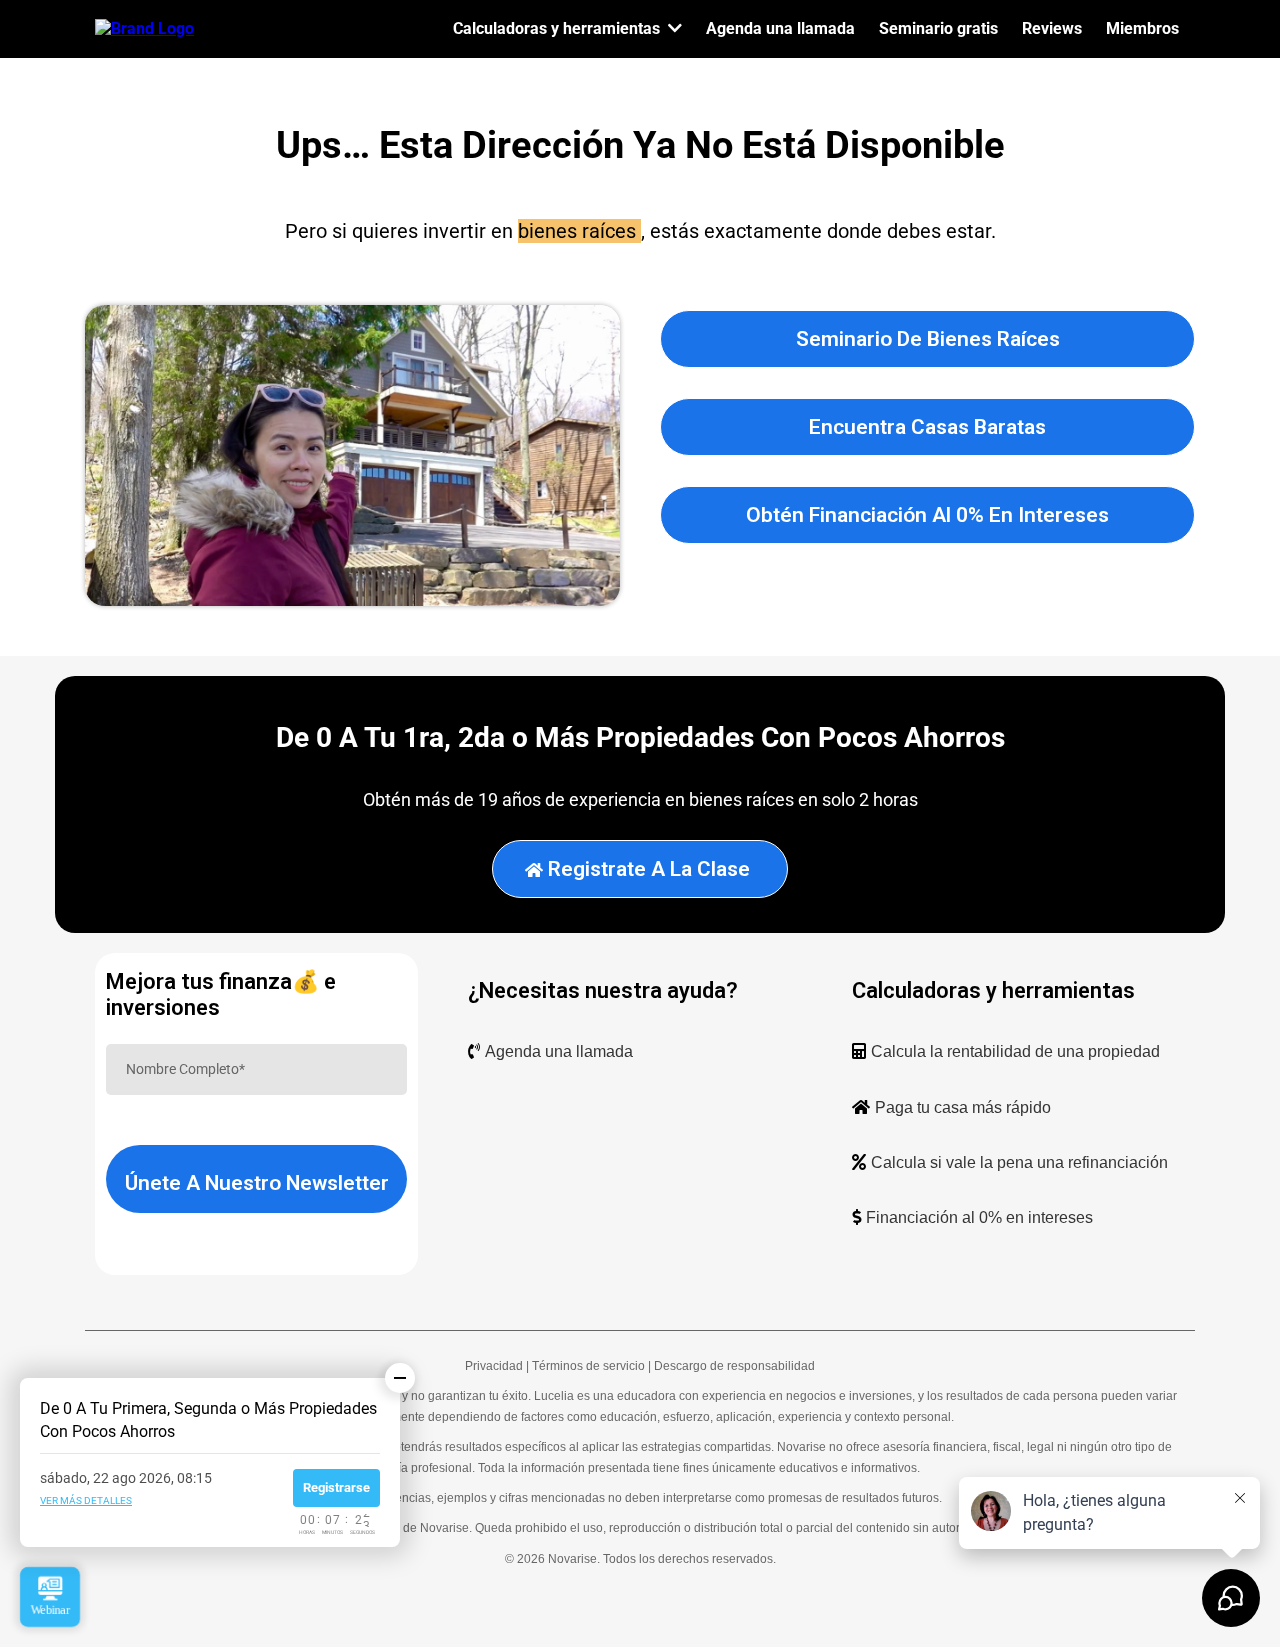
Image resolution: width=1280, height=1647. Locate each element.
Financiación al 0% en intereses (979, 1217)
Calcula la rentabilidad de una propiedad (1015, 1051)
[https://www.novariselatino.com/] (144, 27)
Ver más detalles (86, 1500)
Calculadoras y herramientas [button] (558, 28)
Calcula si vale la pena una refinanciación (1019, 1162)
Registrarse (336, 1487)
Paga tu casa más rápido (963, 1107)
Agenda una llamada (559, 1051)
